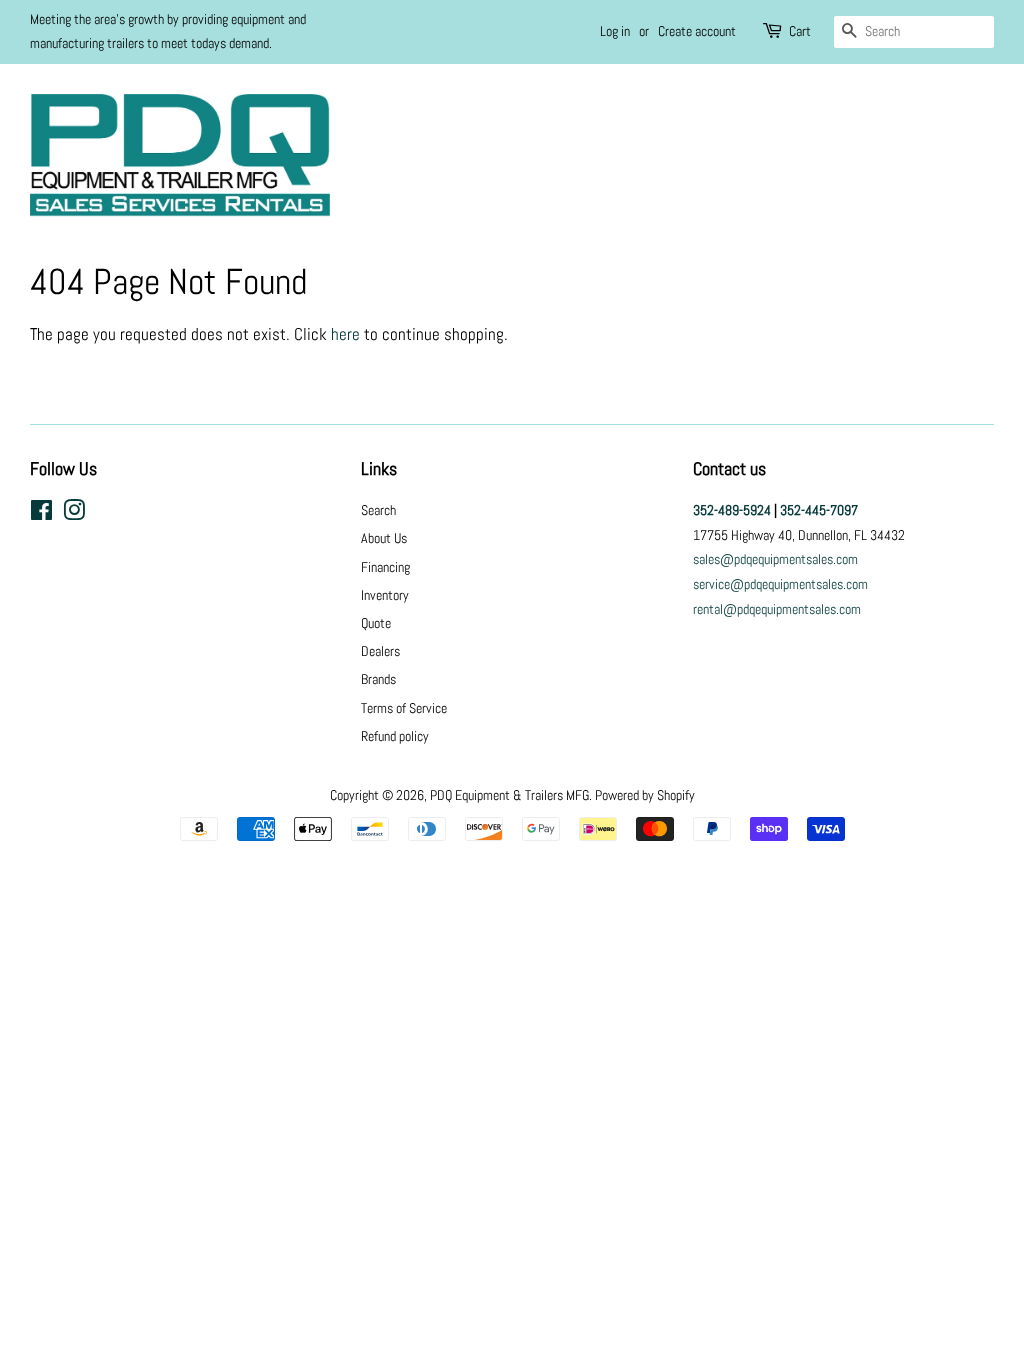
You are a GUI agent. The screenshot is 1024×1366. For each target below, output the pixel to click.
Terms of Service (404, 708)
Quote (376, 623)
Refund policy (395, 736)
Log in (615, 31)
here (345, 334)
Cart (800, 31)
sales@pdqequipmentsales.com (775, 559)
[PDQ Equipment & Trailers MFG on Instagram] (74, 514)
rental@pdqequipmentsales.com (777, 609)
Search (378, 510)
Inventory (385, 595)
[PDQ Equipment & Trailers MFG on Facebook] (41, 514)
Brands (378, 679)
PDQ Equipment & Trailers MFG (509, 795)
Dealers (380, 651)
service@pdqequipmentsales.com (780, 584)
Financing (385, 567)
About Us (384, 538)
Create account (697, 31)
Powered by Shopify (645, 795)
